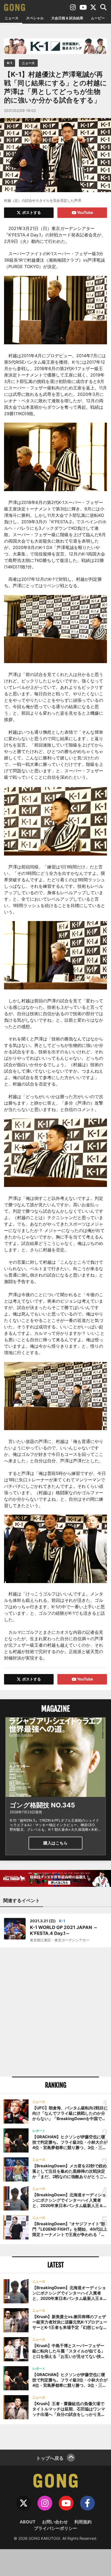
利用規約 (83, 2522)
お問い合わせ (55, 2522)
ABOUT (28, 2522)
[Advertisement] (55, 2012)
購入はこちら (55, 1843)
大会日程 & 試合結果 (67, 18)
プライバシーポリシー (55, 2528)
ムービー (98, 18)
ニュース (12, 18)
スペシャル (35, 18)
